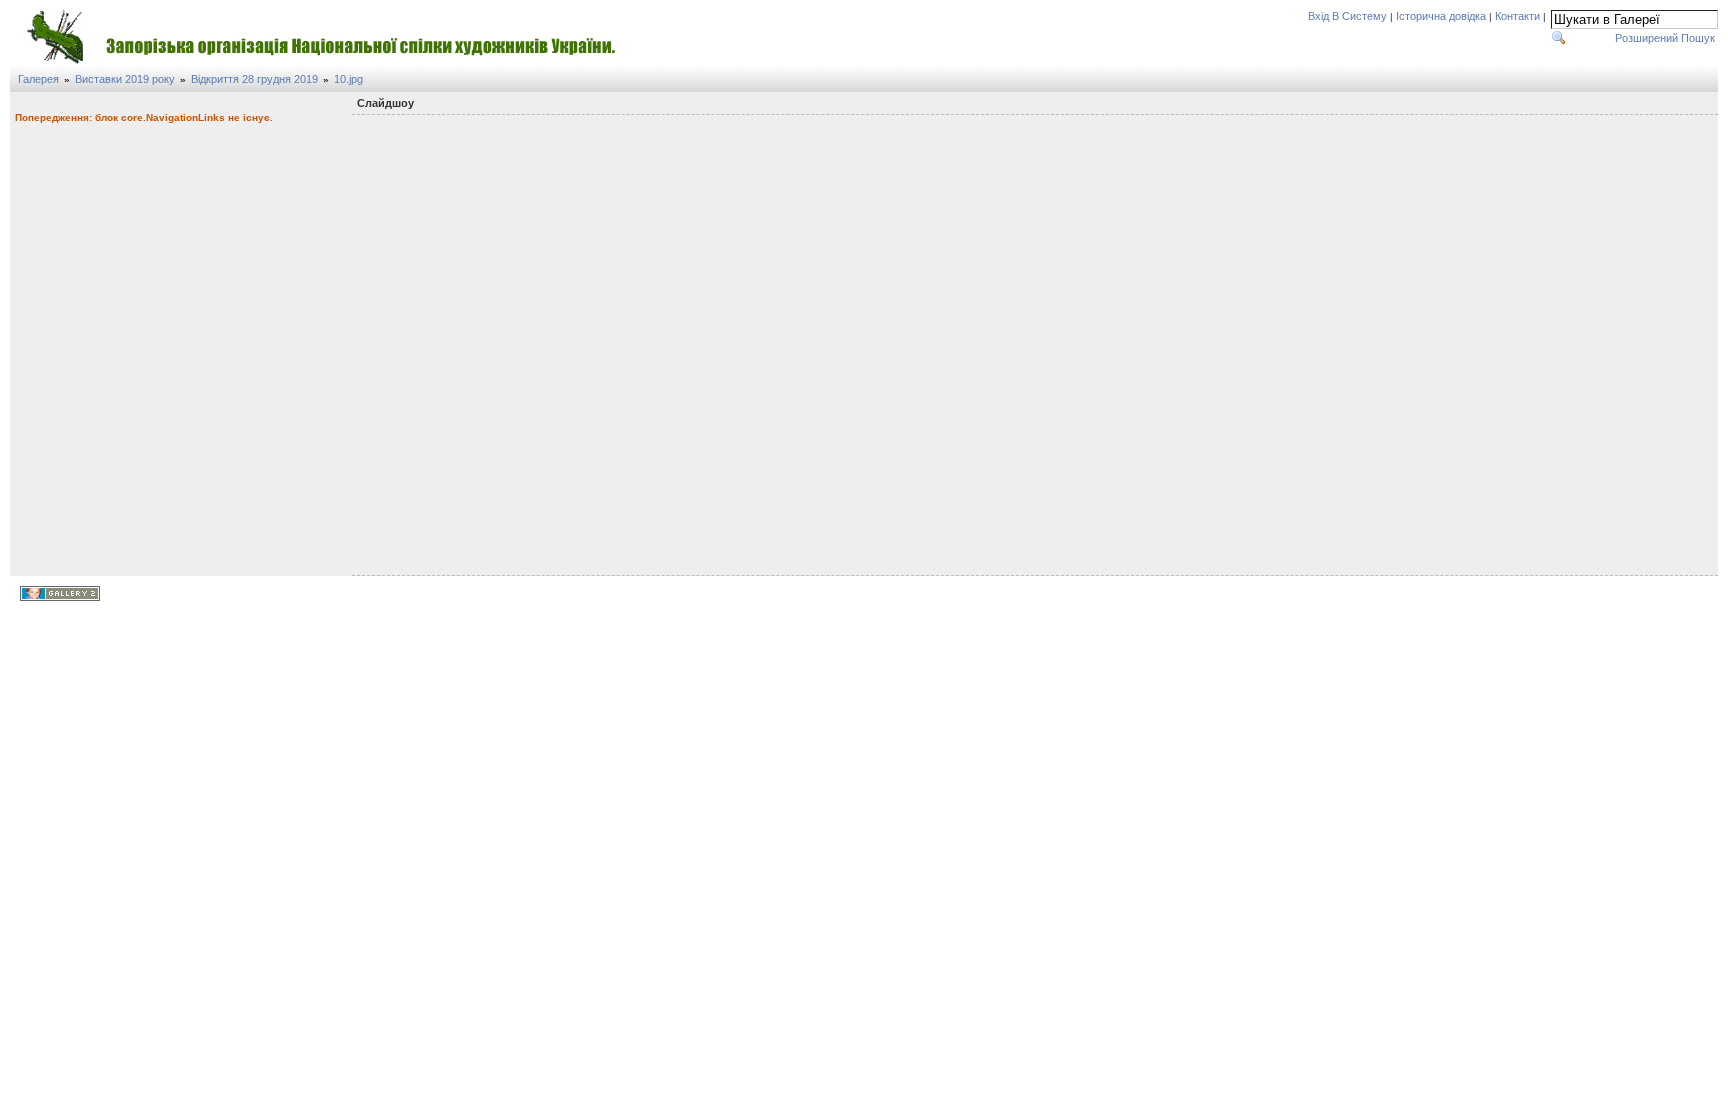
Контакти (1517, 16)
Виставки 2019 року (125, 79)
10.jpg (348, 79)
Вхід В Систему (1347, 16)
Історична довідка (1441, 16)
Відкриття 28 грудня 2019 (254, 79)
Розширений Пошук (1665, 38)
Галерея (38, 79)
